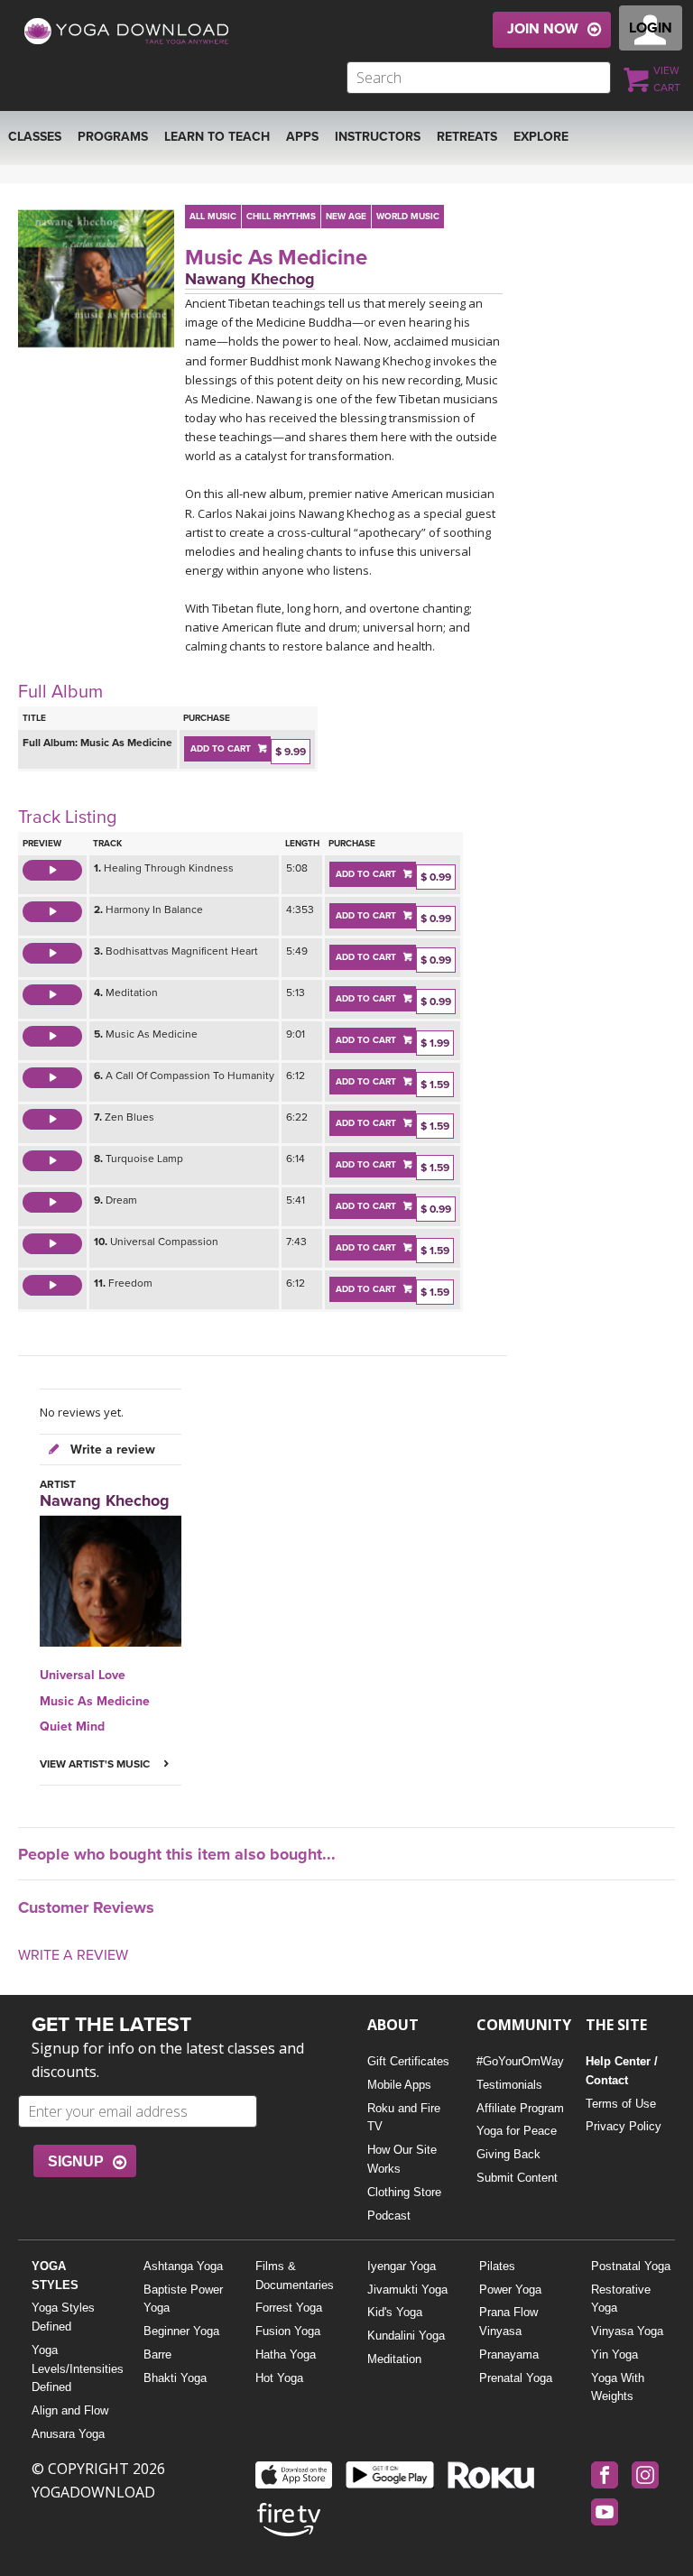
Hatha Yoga (286, 2354)
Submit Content (517, 2178)
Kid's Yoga (395, 2312)
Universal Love (83, 1675)
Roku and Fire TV (404, 2118)
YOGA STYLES (55, 2276)
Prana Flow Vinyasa (508, 2322)
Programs (113, 137)
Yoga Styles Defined (63, 2317)
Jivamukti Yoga (407, 2290)
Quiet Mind (72, 1727)
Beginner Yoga (181, 2331)
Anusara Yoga (68, 2434)
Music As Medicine (276, 258)
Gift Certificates (408, 2061)
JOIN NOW (543, 29)
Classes (35, 137)
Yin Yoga (614, 2354)
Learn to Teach (217, 137)
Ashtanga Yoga (183, 2266)
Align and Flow (70, 2410)
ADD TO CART (221, 749)
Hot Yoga (279, 2378)
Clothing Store (404, 2192)
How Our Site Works (402, 2159)
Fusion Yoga (288, 2331)
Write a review (111, 1450)
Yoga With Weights (618, 2387)
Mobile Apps (399, 2085)
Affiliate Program (520, 2108)
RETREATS (467, 137)
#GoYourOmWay (520, 2061)
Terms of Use (621, 2104)
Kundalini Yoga (406, 2336)
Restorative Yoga (621, 2299)
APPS (302, 137)
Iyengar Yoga (402, 2266)
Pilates (497, 2266)
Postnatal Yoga (631, 2266)
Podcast (389, 2216)
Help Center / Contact (622, 2071)
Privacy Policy (624, 2126)
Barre (157, 2354)
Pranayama (509, 2354)
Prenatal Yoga (516, 2378)
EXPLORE (541, 137)
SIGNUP (76, 2161)
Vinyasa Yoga (627, 2331)
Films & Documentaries (295, 2276)
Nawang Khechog (250, 279)
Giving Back (508, 2154)
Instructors (378, 137)
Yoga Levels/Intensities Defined (74, 2369)
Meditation (394, 2359)
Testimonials (509, 2085)
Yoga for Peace (517, 2131)
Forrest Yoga (289, 2308)
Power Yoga (510, 2290)
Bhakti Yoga (175, 2378)
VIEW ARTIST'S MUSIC (96, 1764)
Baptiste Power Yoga (183, 2299)
